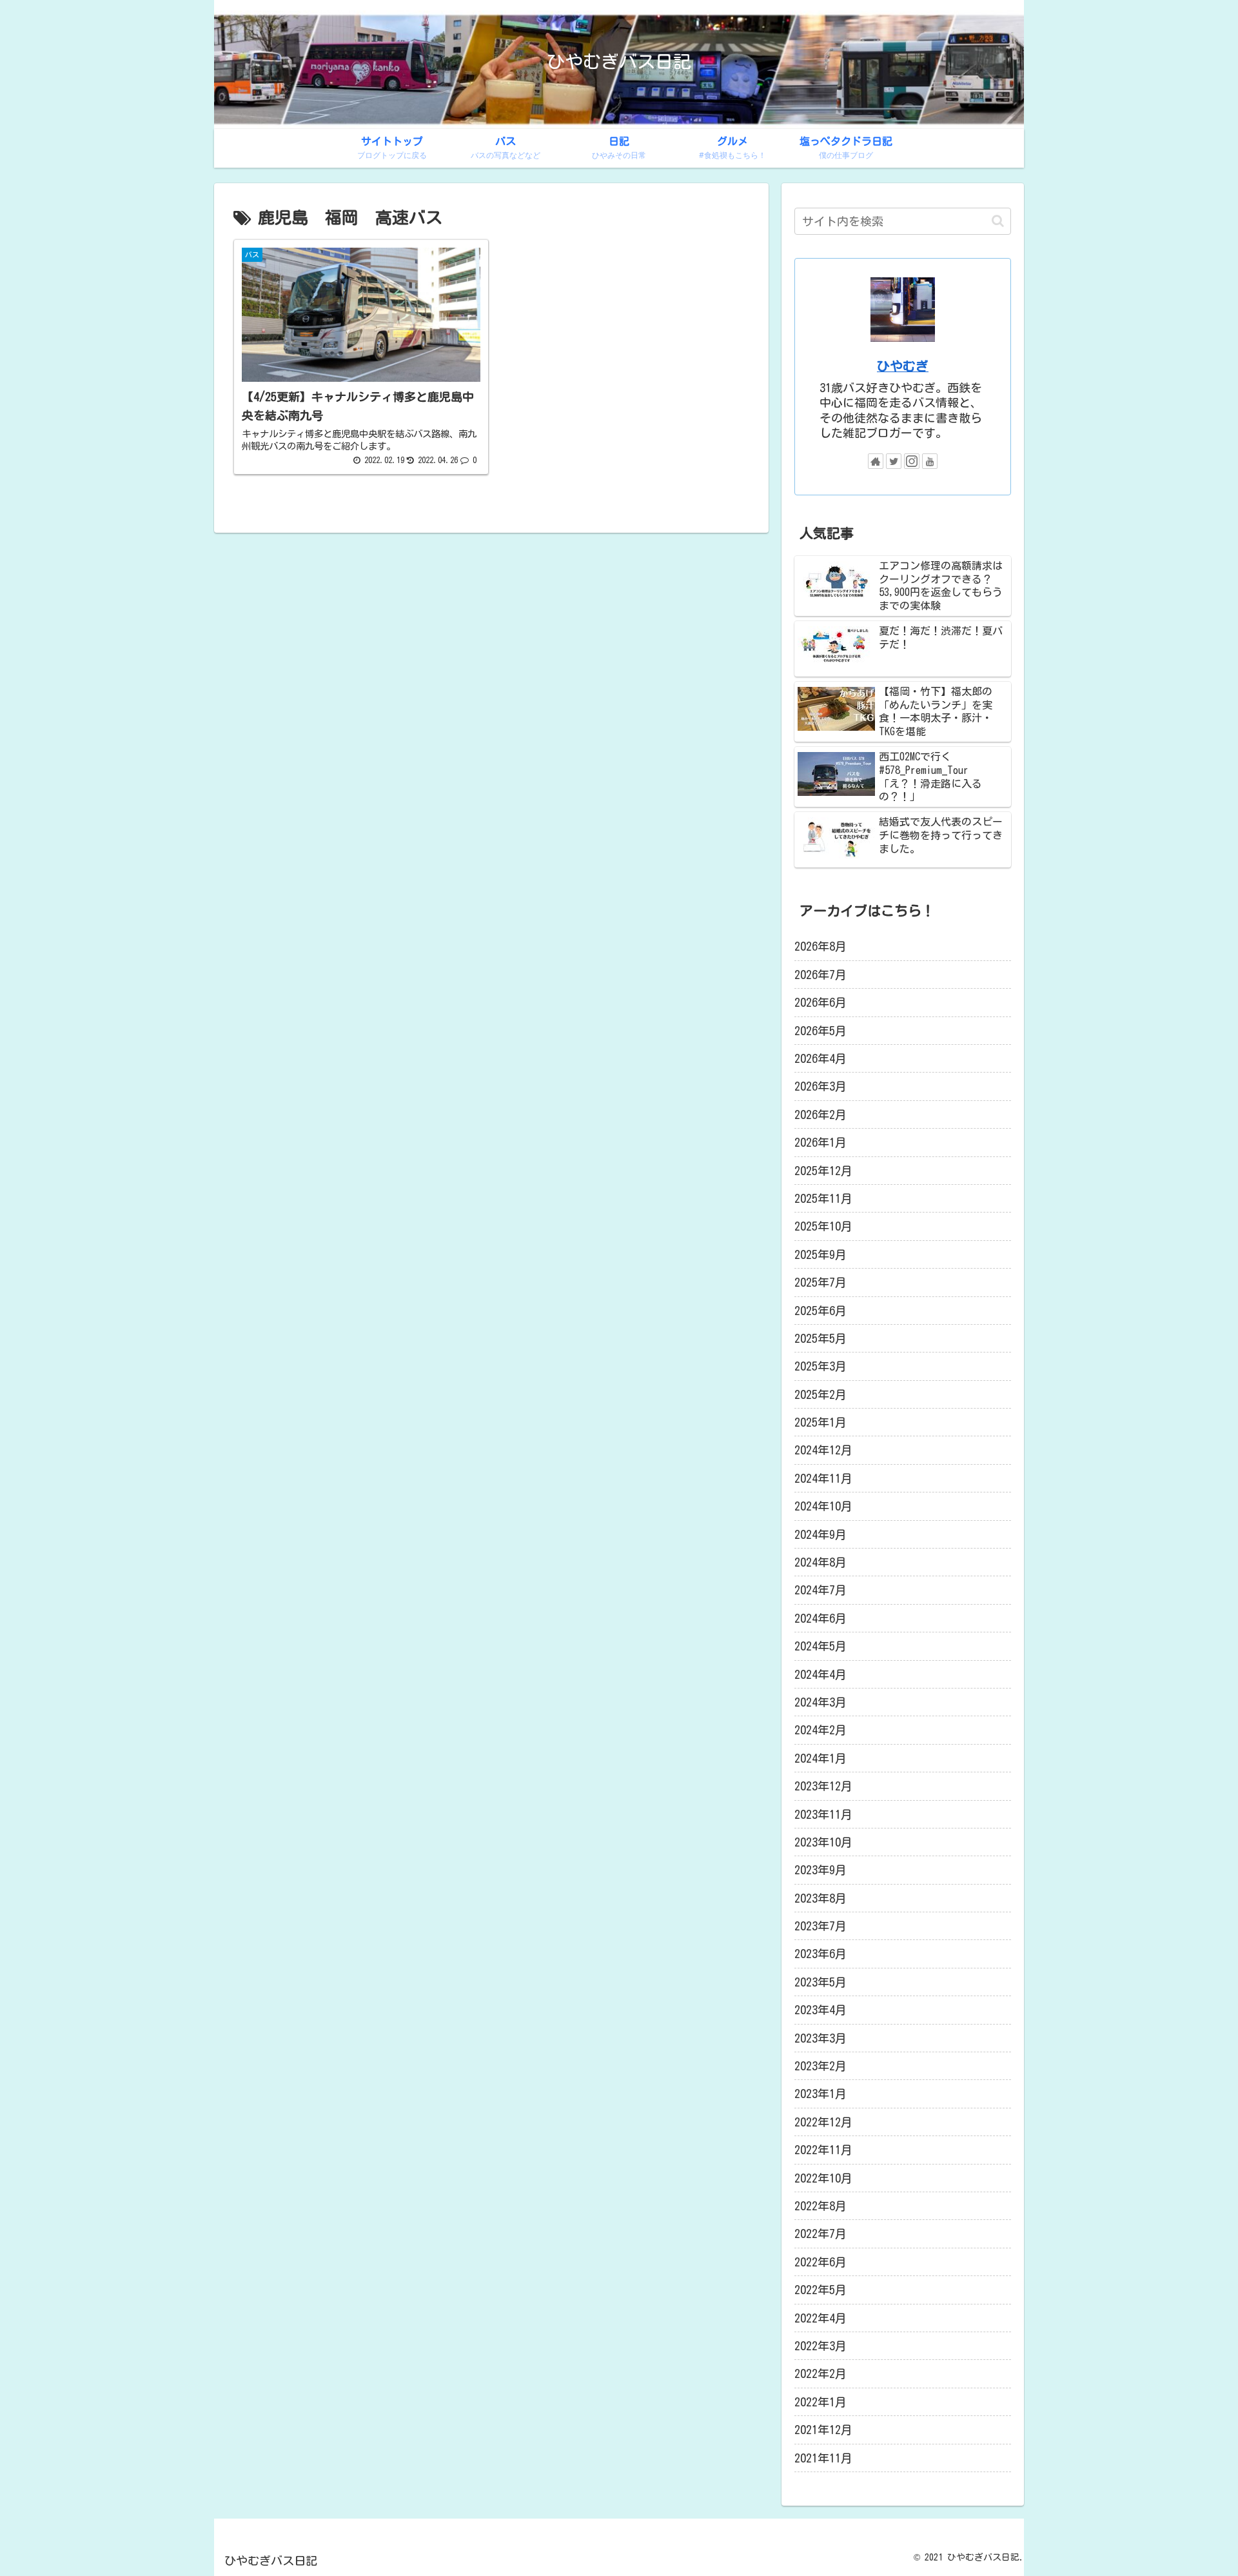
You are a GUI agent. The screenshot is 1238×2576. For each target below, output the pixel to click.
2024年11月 (823, 1478)
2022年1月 (820, 2402)
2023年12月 (823, 1786)
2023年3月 (820, 2038)
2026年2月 (820, 1115)
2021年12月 (823, 2430)
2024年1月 (820, 1758)
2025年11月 (823, 1198)
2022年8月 (820, 2206)
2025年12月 (823, 1171)
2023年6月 (820, 1954)
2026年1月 (820, 1142)
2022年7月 (820, 2234)
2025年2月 (820, 1394)
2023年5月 (820, 1982)
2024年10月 (823, 1506)
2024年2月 (820, 1730)
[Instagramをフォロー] (912, 461)
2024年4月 (820, 1674)
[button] (998, 221)
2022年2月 (820, 2373)
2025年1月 (820, 1422)
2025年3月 (820, 1366)
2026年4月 (820, 1058)
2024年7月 (820, 1590)
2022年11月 (823, 2150)
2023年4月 (820, 2010)
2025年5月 (820, 1338)
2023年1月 (820, 2094)
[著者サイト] (876, 461)
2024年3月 (820, 1702)
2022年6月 (820, 2262)
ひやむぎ (903, 366)
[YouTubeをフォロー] (930, 461)
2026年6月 (820, 1002)
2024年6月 (820, 1618)
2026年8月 (820, 946)
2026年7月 (820, 975)
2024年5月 (820, 1646)
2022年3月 (820, 2346)
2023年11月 (823, 1814)
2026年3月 (820, 1086)
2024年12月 (823, 1450)
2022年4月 (820, 2318)
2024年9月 (820, 1534)
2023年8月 (820, 1898)
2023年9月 (820, 1870)
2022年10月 (823, 2178)
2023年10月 (823, 1842)
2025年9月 (820, 1254)
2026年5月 (820, 1031)
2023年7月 (820, 1926)
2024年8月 (820, 1562)
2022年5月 (820, 2290)
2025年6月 (820, 1311)
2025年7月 (820, 1282)
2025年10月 (823, 1226)
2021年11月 (823, 2458)
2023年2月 (820, 2066)
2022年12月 (823, 2122)
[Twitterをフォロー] (894, 461)
